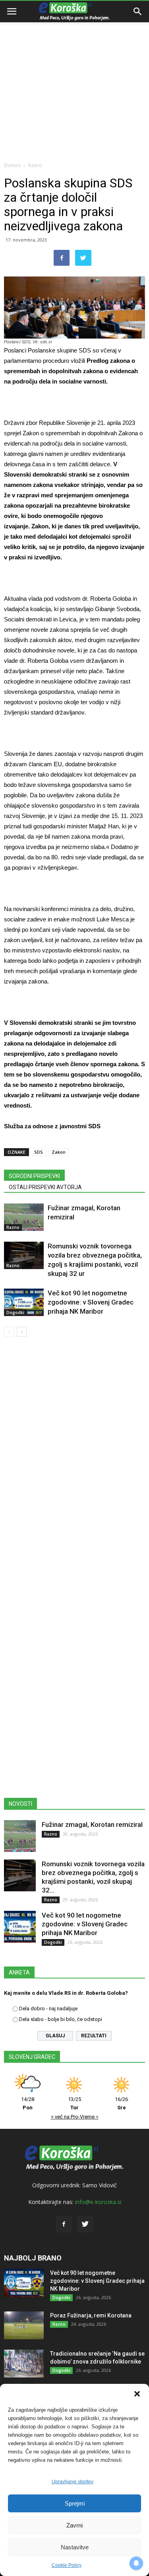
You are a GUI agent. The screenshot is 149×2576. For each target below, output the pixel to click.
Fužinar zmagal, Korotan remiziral (92, 1824)
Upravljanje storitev (73, 2482)
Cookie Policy (67, 2565)
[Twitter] (85, 2224)
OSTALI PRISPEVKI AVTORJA (45, 1187)
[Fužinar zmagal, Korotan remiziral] (24, 1217)
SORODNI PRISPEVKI (34, 1176)
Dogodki (15, 1312)
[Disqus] (74, 1457)
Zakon (59, 1152)
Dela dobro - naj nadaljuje (48, 2008)
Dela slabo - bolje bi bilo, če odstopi (61, 2019)
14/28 (28, 2103)
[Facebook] (64, 2224)
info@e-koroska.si (98, 2202)
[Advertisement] (74, 79)
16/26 (121, 2103)
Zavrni (74, 2525)
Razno (35, 165)
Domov (12, 165)
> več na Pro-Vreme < (75, 2117)
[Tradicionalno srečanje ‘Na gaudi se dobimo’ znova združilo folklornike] (24, 2364)
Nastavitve (75, 2547)
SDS (39, 1152)
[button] (137, 2394)
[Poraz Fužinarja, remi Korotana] (24, 2325)
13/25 (74, 2103)
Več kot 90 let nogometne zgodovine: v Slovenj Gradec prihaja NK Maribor (91, 1302)
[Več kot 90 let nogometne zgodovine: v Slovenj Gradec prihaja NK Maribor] (24, 1302)
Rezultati (94, 2036)
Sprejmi (75, 2503)
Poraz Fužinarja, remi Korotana (91, 2315)
